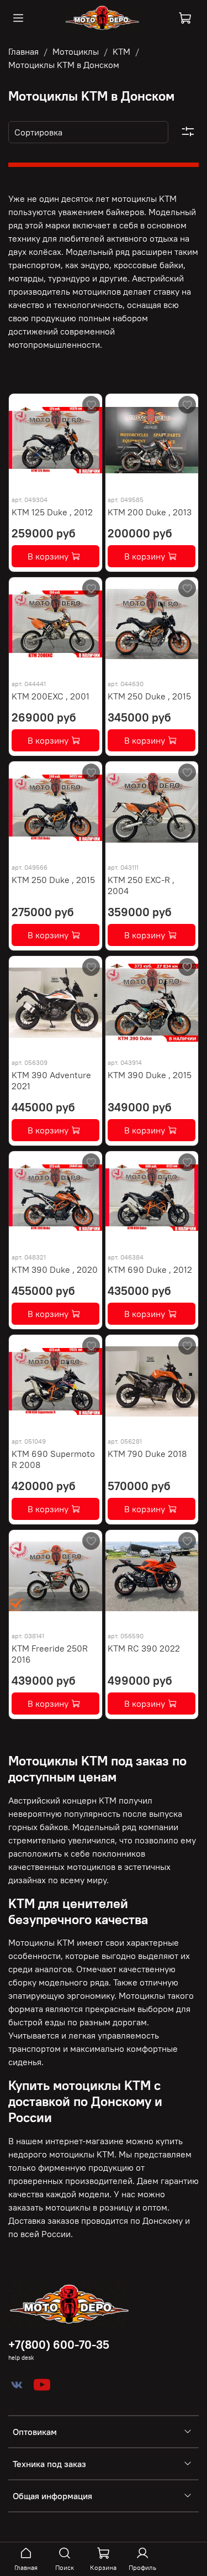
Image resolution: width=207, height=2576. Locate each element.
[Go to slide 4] (50, 480)
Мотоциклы (76, 51)
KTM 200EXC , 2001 (51, 696)
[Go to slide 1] (22, 480)
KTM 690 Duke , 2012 (150, 1269)
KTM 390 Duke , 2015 (150, 1075)
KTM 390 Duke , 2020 (55, 1269)
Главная (23, 51)
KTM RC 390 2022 (144, 1648)
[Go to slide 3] (41, 480)
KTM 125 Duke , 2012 (52, 512)
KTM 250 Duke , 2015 (149, 696)
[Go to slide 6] (70, 480)
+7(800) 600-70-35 (59, 2345)
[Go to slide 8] (89, 480)
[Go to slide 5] (60, 480)
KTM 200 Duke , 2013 (150, 512)
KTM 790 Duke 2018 (147, 1454)
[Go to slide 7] (79, 480)
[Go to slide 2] (31, 480)
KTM (121, 51)
